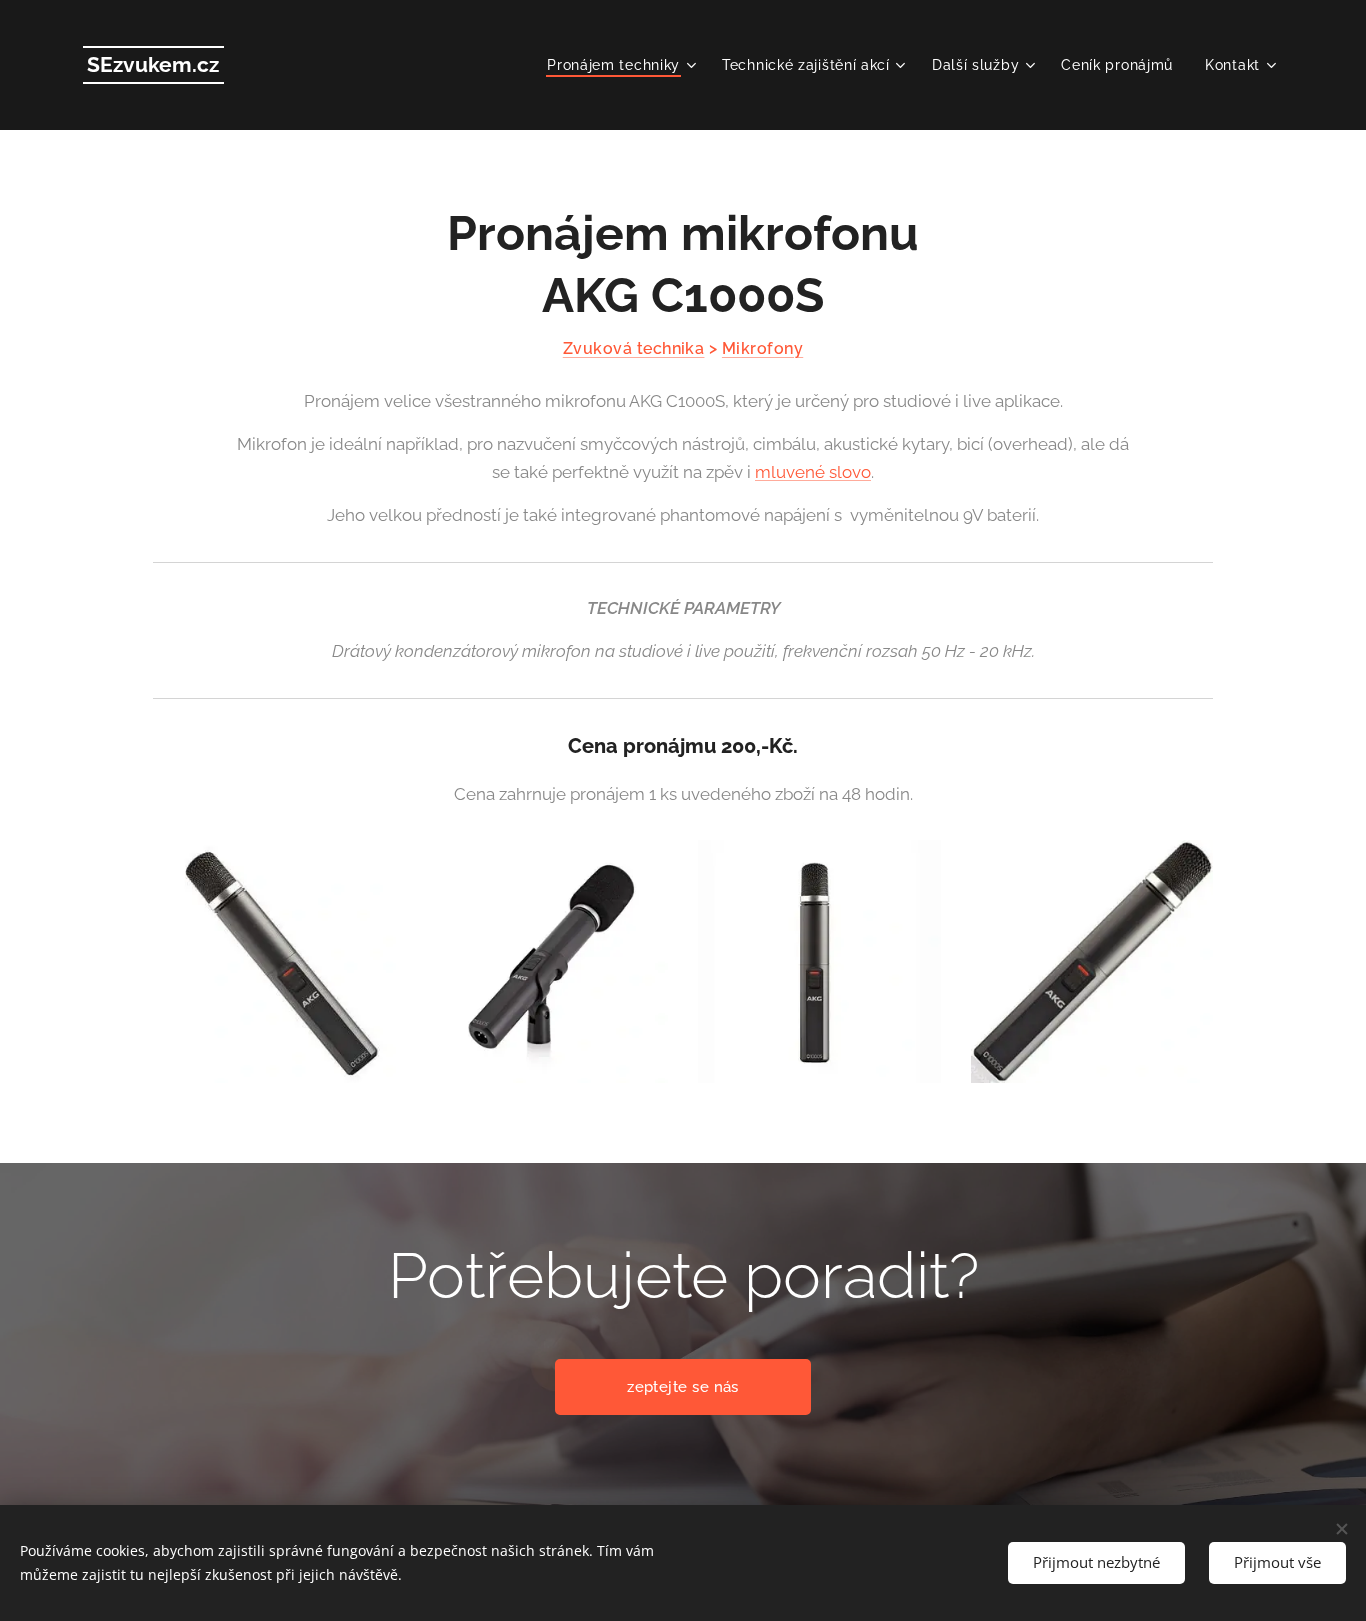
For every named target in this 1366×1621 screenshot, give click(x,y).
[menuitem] (624, 65)
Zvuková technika (634, 348)
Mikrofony (762, 348)
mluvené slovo (813, 472)
